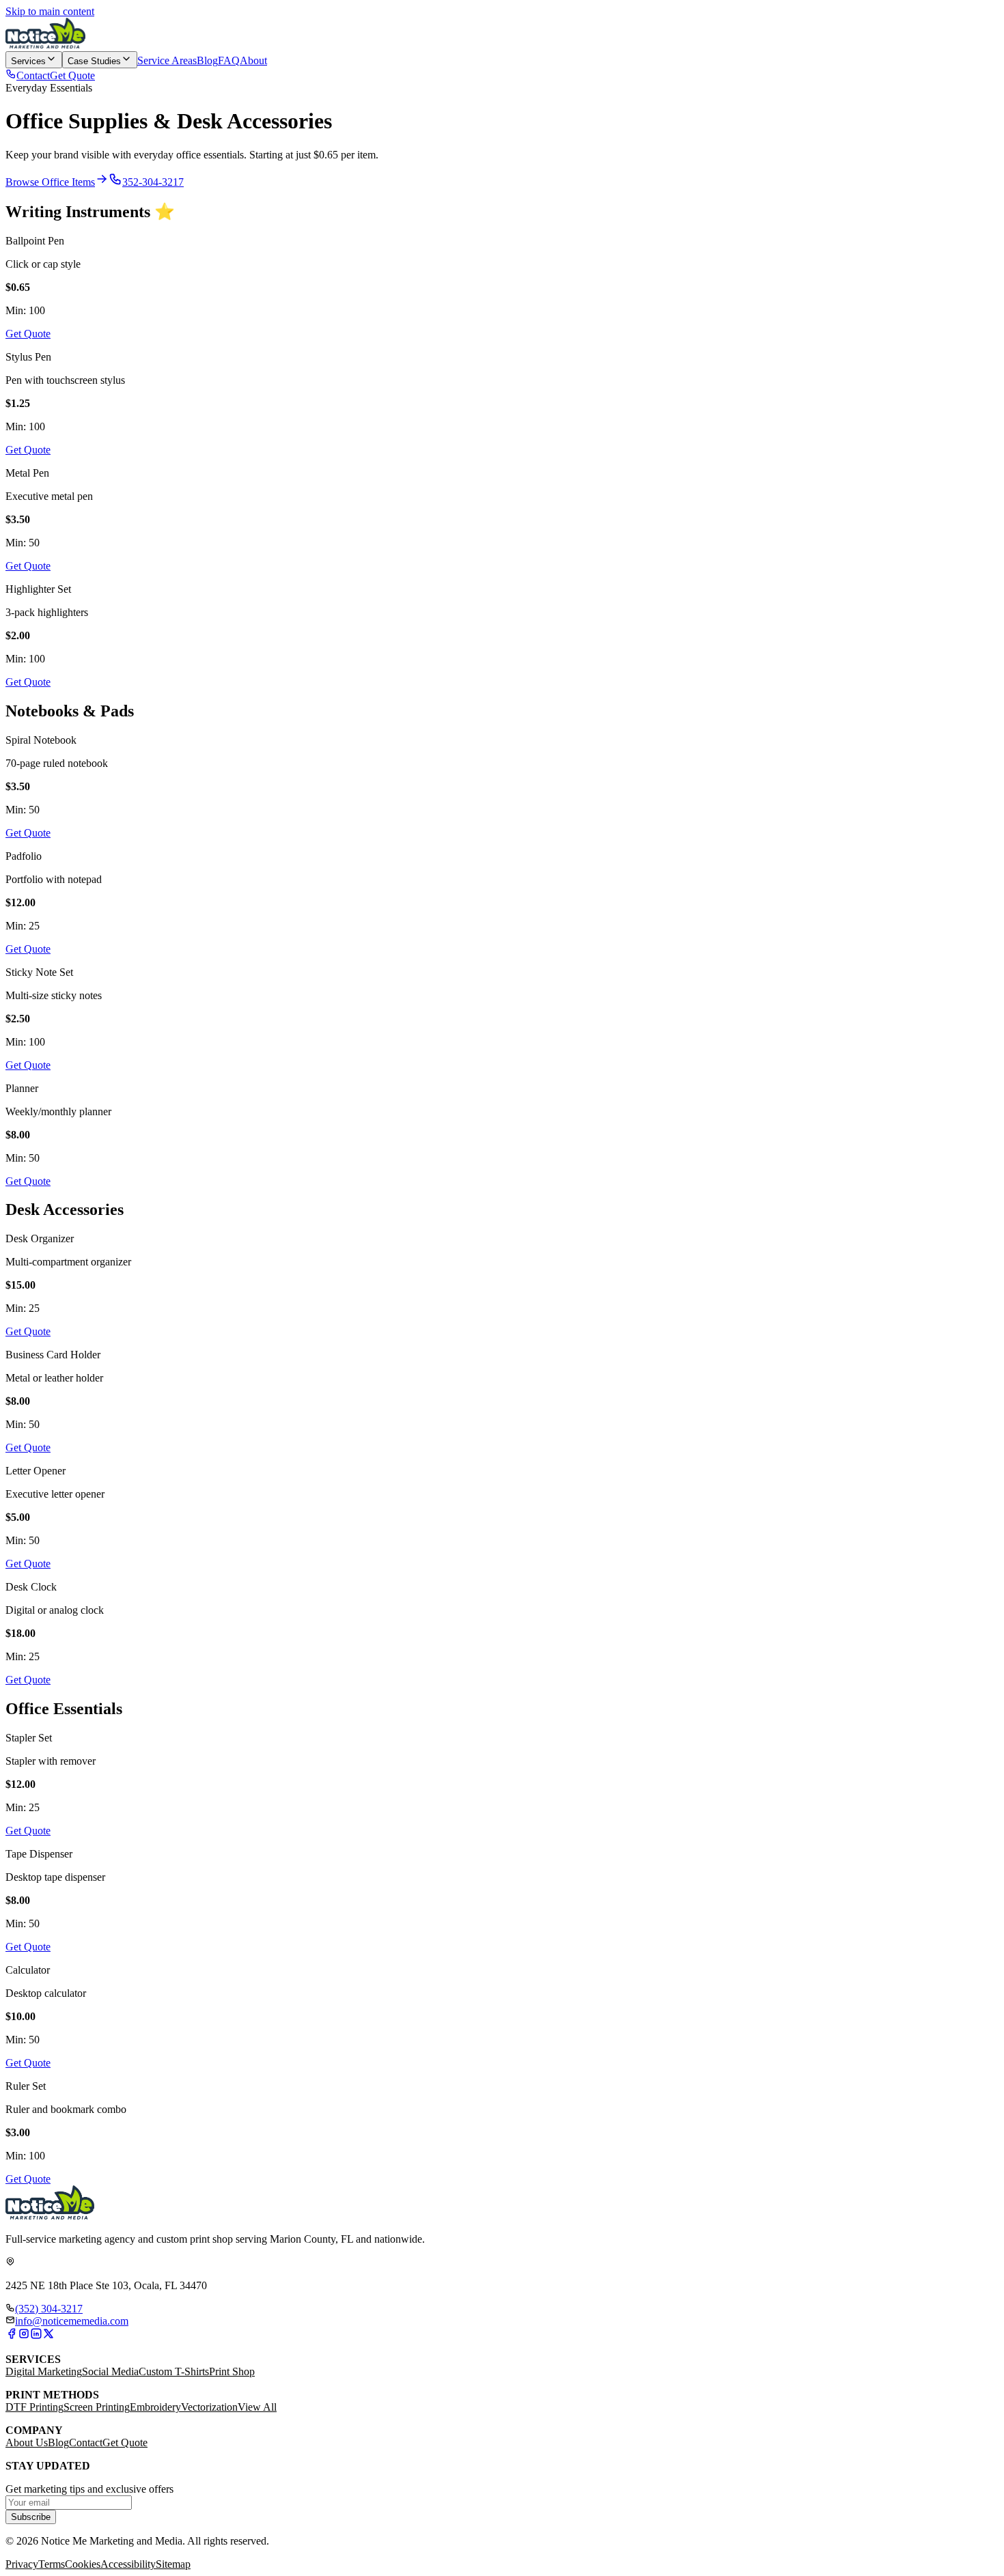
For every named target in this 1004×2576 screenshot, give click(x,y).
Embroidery (155, 2407)
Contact (86, 2442)
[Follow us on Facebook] (12, 2336)
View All (257, 2407)
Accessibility (128, 2564)
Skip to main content (50, 11)
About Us (27, 2442)
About (253, 60)
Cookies (83, 2564)
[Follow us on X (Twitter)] (48, 2336)
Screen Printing (97, 2407)
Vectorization (209, 2407)
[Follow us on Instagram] (24, 2336)
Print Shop (232, 2371)
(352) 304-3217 (49, 2309)
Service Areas (167, 60)
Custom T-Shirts (174, 2371)
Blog (207, 60)
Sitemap (173, 2564)
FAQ (229, 60)
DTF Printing (34, 2407)
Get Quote (125, 2442)
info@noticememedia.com (72, 2321)
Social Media (110, 2371)
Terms (52, 2564)
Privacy (22, 2564)
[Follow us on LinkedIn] (36, 2336)
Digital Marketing (44, 2371)
